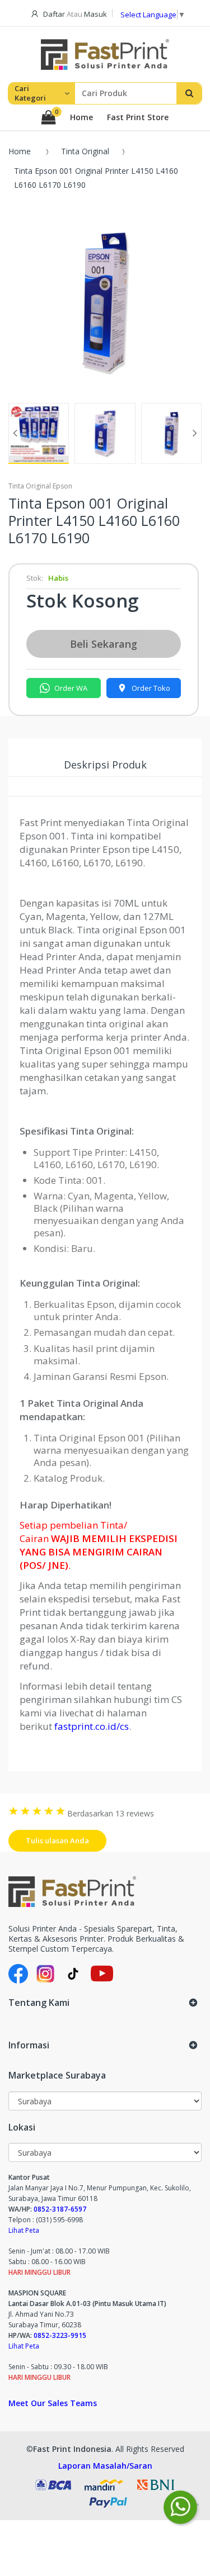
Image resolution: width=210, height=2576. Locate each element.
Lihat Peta (24, 2230)
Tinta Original (85, 151)
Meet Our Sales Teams (53, 2403)
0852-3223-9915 (60, 2335)
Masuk (95, 14)
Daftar (54, 14)
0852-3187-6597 (60, 2209)
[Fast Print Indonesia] (105, 1892)
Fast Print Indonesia (72, 2449)
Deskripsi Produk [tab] (105, 765)
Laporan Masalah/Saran (105, 2466)
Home (81, 117)
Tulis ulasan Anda (57, 1840)
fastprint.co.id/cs (92, 1726)
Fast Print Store (138, 117)
